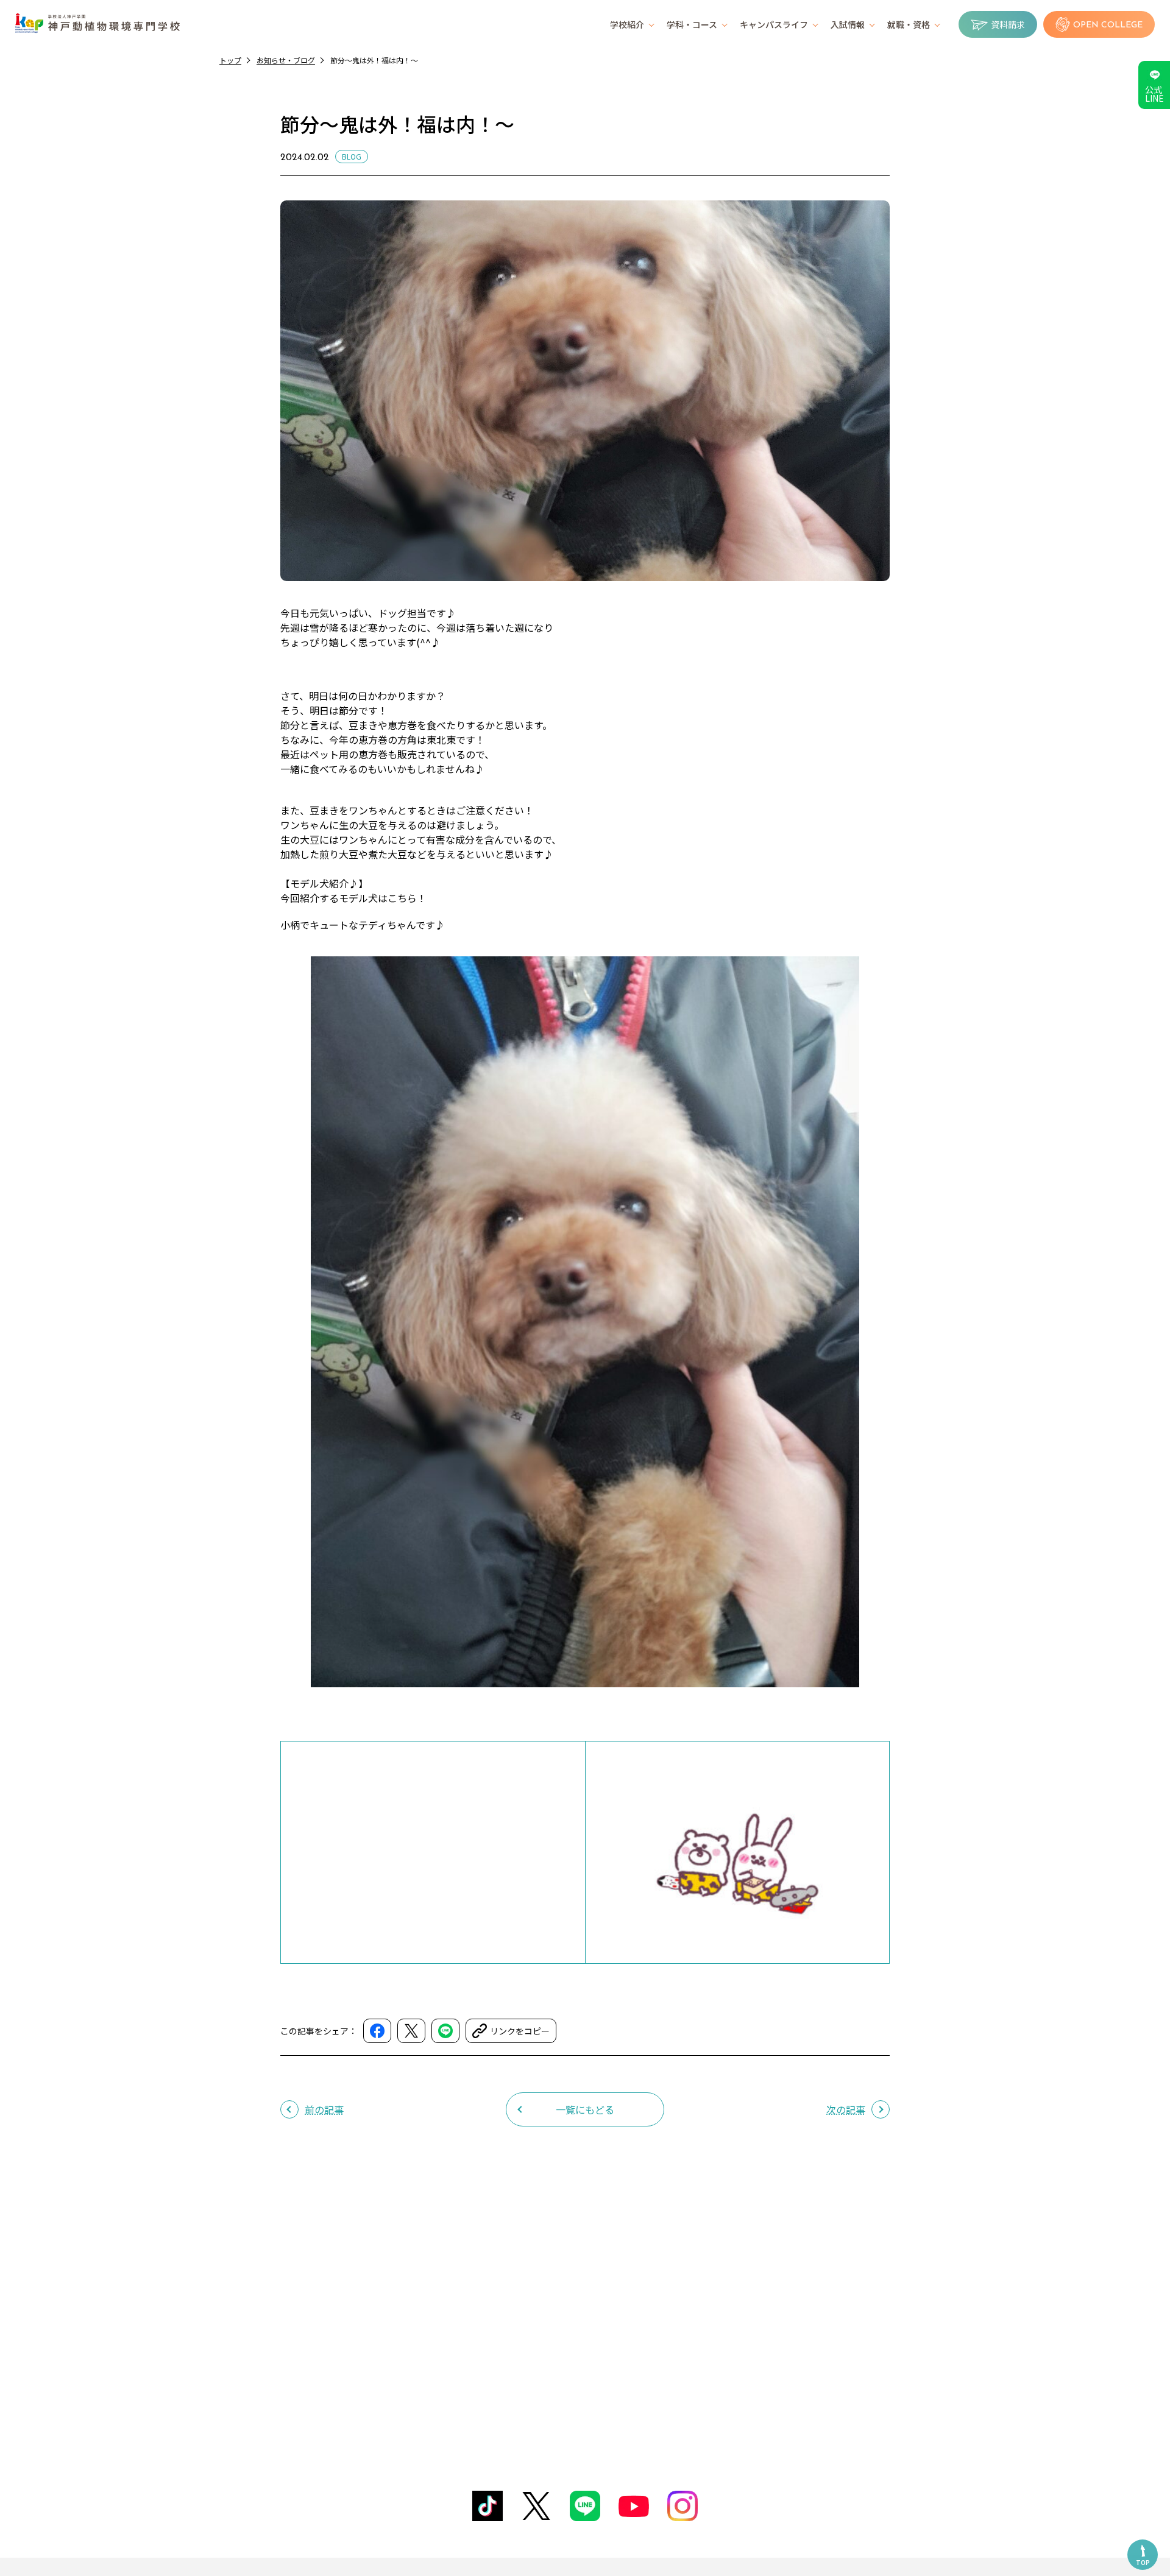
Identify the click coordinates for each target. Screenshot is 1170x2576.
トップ (230, 60)
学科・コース (692, 24)
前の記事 (324, 2109)
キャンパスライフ (774, 24)
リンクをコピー (520, 2031)
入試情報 (848, 24)
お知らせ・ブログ (286, 60)
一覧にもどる (585, 2109)
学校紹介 (627, 24)
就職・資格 (909, 24)
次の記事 (846, 2109)
